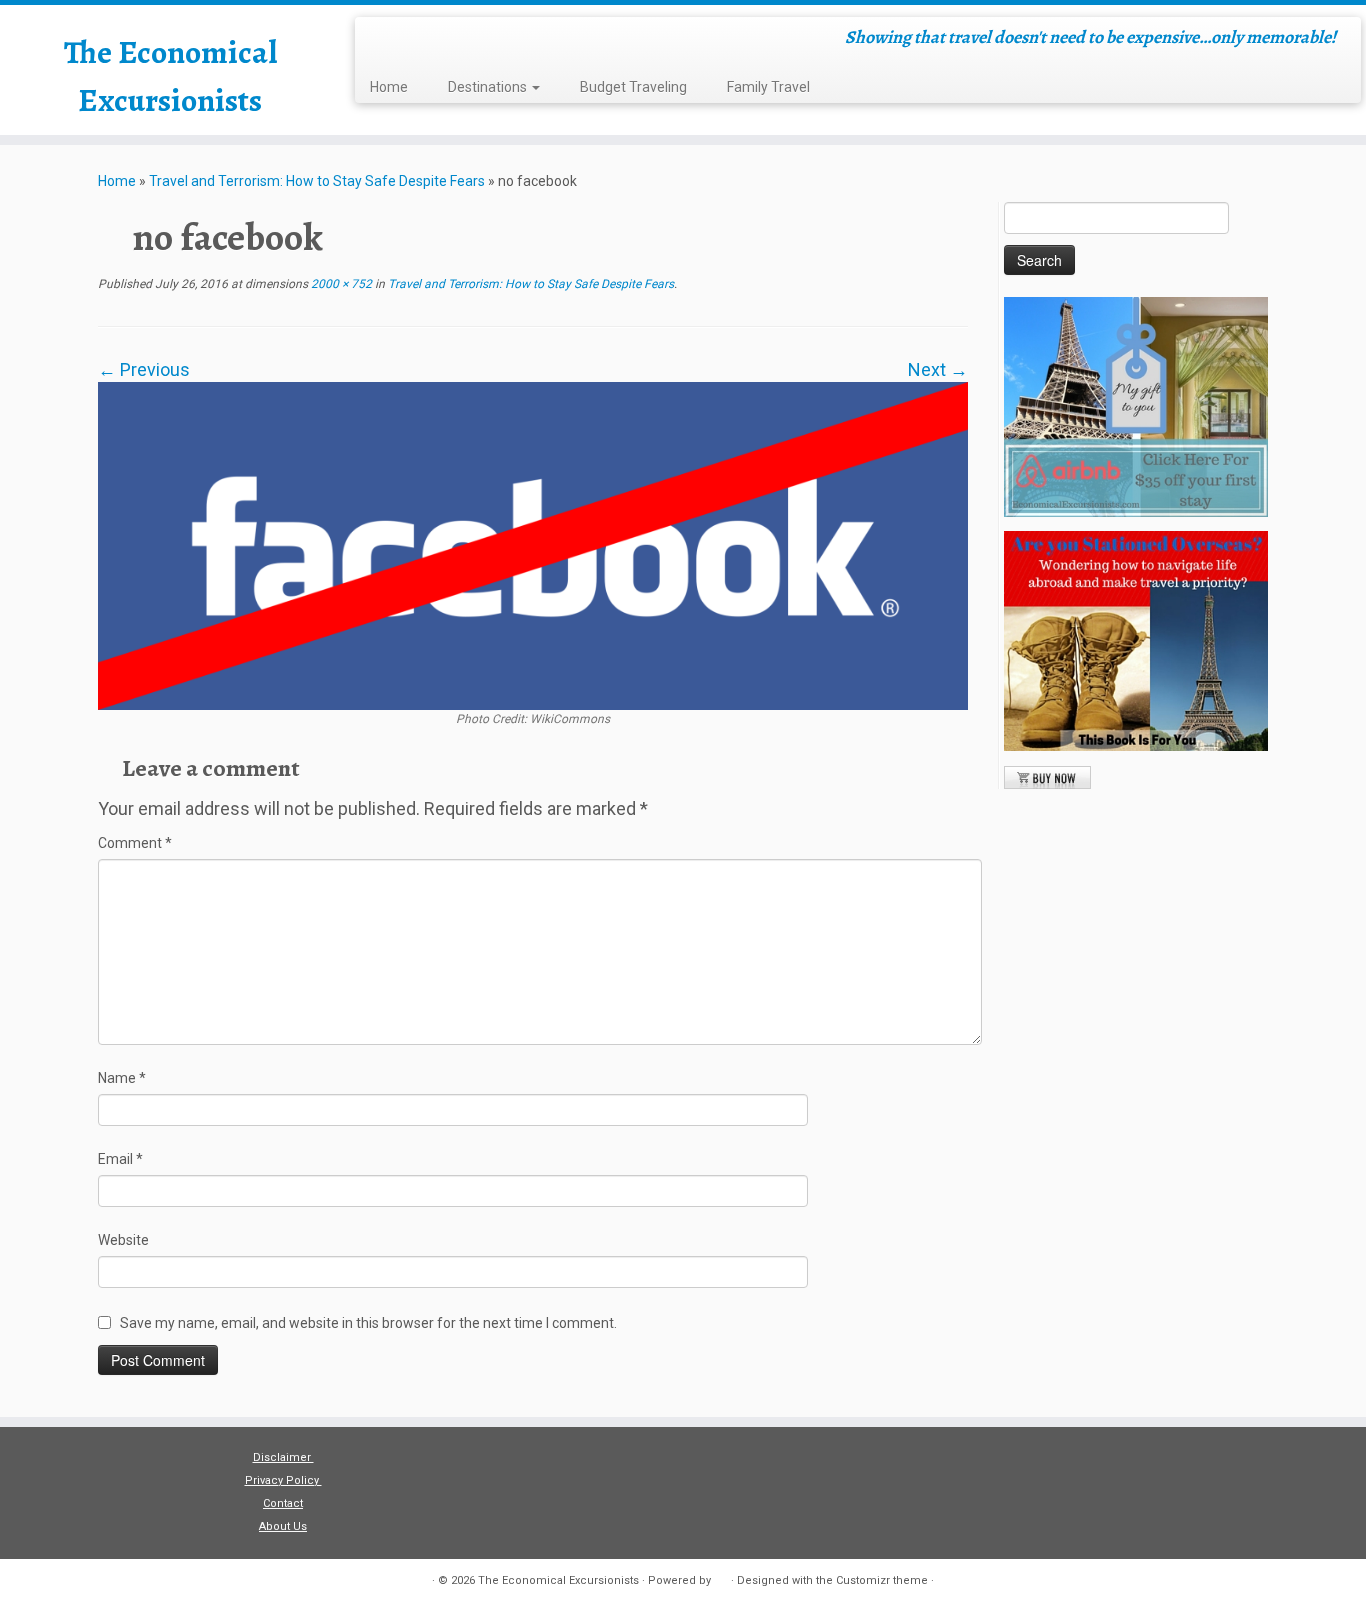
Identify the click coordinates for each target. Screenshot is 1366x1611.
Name (122, 1078)
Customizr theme (882, 1580)
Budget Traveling (633, 87)
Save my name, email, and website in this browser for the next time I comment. (368, 1323)
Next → (938, 369)
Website (123, 1240)
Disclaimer (283, 1457)
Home (389, 87)
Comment (135, 843)
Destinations (489, 87)
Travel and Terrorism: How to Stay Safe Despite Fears (317, 181)
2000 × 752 (340, 284)
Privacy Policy (283, 1480)
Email (120, 1159)
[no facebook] (533, 544)
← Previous (144, 369)
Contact (283, 1503)
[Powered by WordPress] (721, 1577)
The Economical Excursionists (170, 76)
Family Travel (768, 87)
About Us (283, 1526)
